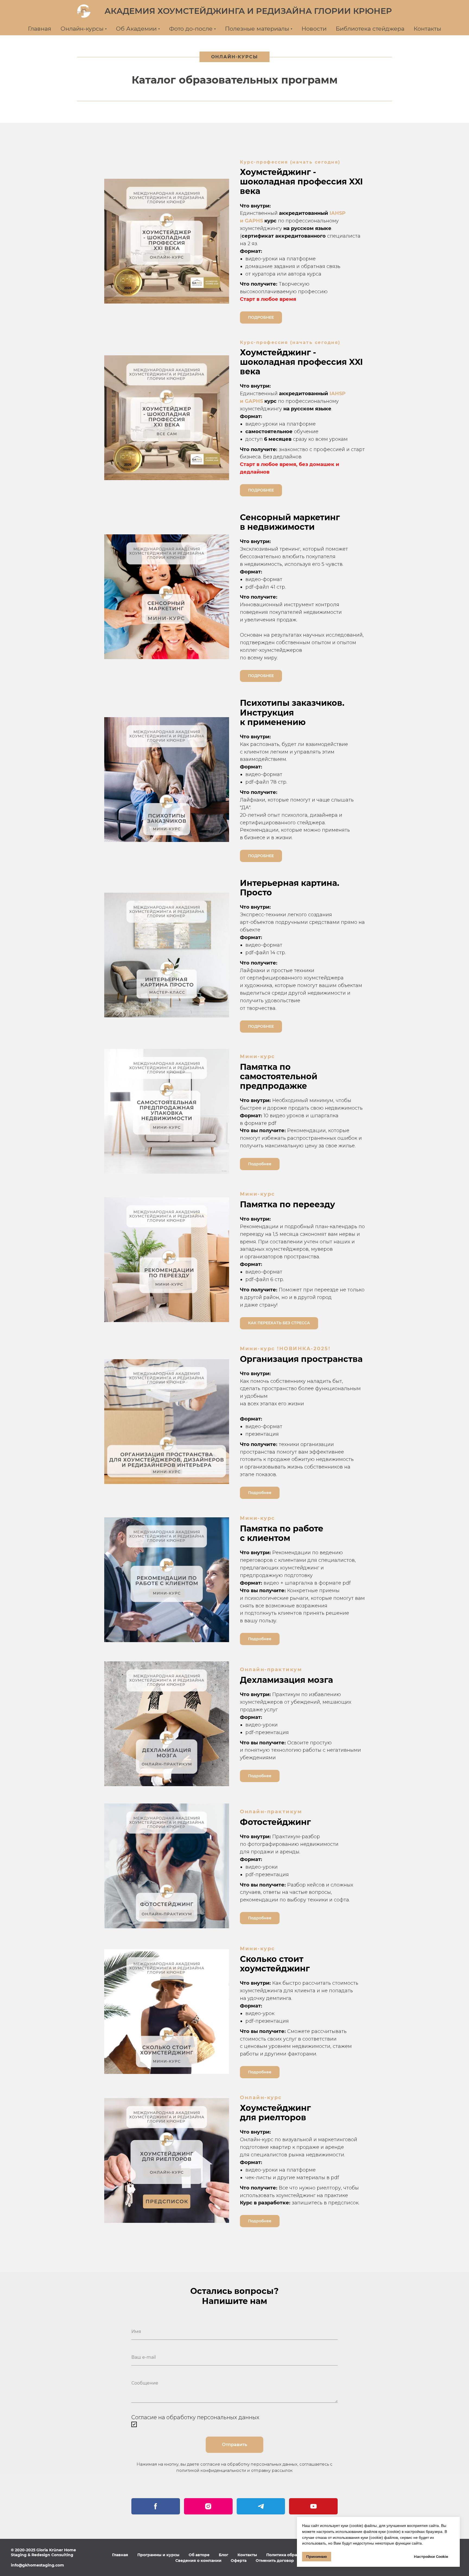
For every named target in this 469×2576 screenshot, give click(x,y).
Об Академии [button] (136, 29)
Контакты (427, 29)
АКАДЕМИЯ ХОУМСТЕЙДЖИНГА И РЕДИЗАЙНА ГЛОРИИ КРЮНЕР (248, 11)
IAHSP (338, 213)
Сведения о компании (198, 2561)
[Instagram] (208, 2506)
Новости (314, 29)
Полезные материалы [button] (257, 29)
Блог (224, 2555)
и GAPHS (251, 221)
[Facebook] (156, 2506)
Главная (40, 29)
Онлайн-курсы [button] (82, 29)
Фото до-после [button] (191, 29)
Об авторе (199, 2555)
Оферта (239, 2561)
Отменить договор (275, 2561)
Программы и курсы (158, 2555)
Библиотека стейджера (370, 29)
